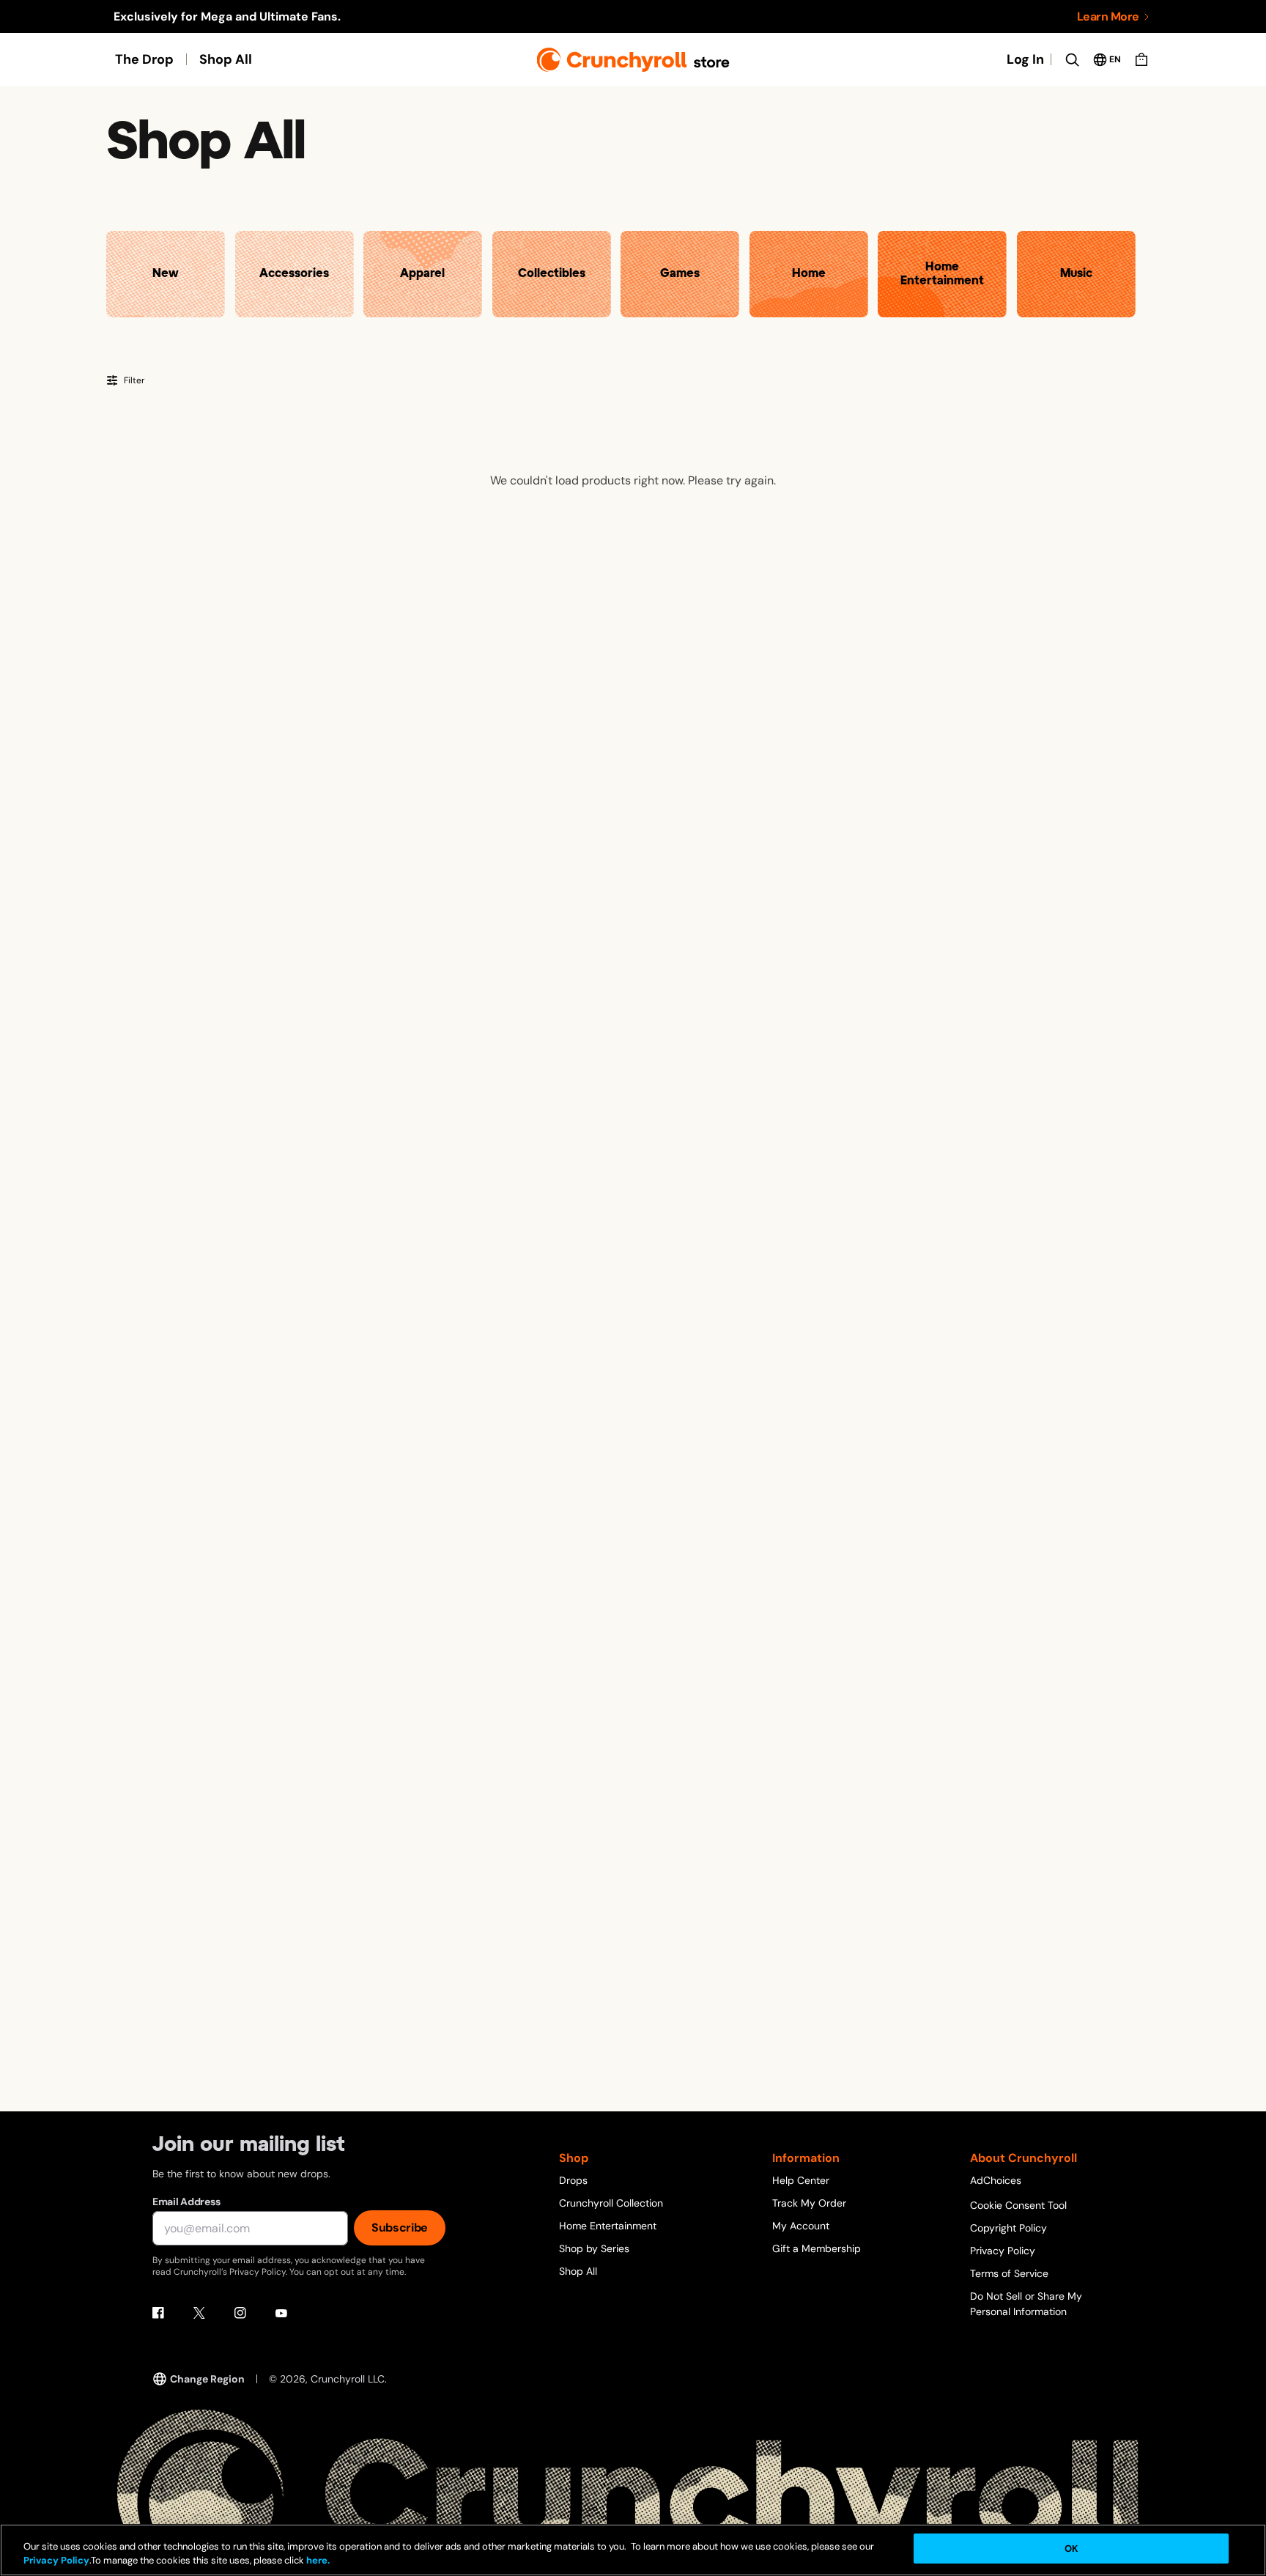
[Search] (1072, 59)
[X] (199, 2313)
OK (1071, 2549)
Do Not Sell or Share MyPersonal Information (1026, 2304)
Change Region (207, 2379)
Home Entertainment (608, 2226)
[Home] (633, 60)
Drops (573, 2180)
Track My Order (809, 2203)
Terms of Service (1009, 2273)
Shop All (226, 59)
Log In (1025, 59)
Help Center (801, 2180)
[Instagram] (240, 2313)
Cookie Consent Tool (1018, 2205)
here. (317, 2561)
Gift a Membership (817, 2248)
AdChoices (996, 2180)
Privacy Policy (1003, 2251)
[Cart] (1141, 59)
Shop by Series (594, 2248)
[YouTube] (281, 2313)
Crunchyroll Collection (611, 2203)
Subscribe (400, 2228)
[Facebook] (158, 2313)
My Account (801, 2226)
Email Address (186, 2202)
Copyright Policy (1008, 2228)
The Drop (144, 59)
